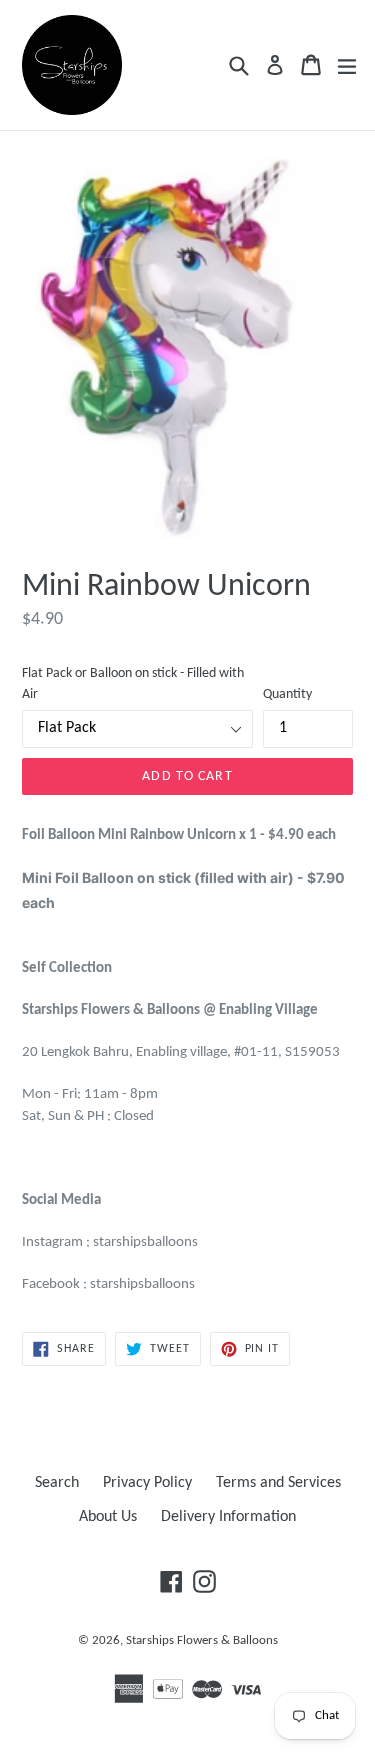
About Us (108, 1517)
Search (57, 1483)
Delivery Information (228, 1517)
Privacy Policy (147, 1483)
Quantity (287, 694)
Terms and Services (278, 1483)
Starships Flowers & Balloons (202, 1640)
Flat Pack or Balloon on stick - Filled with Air (133, 684)
